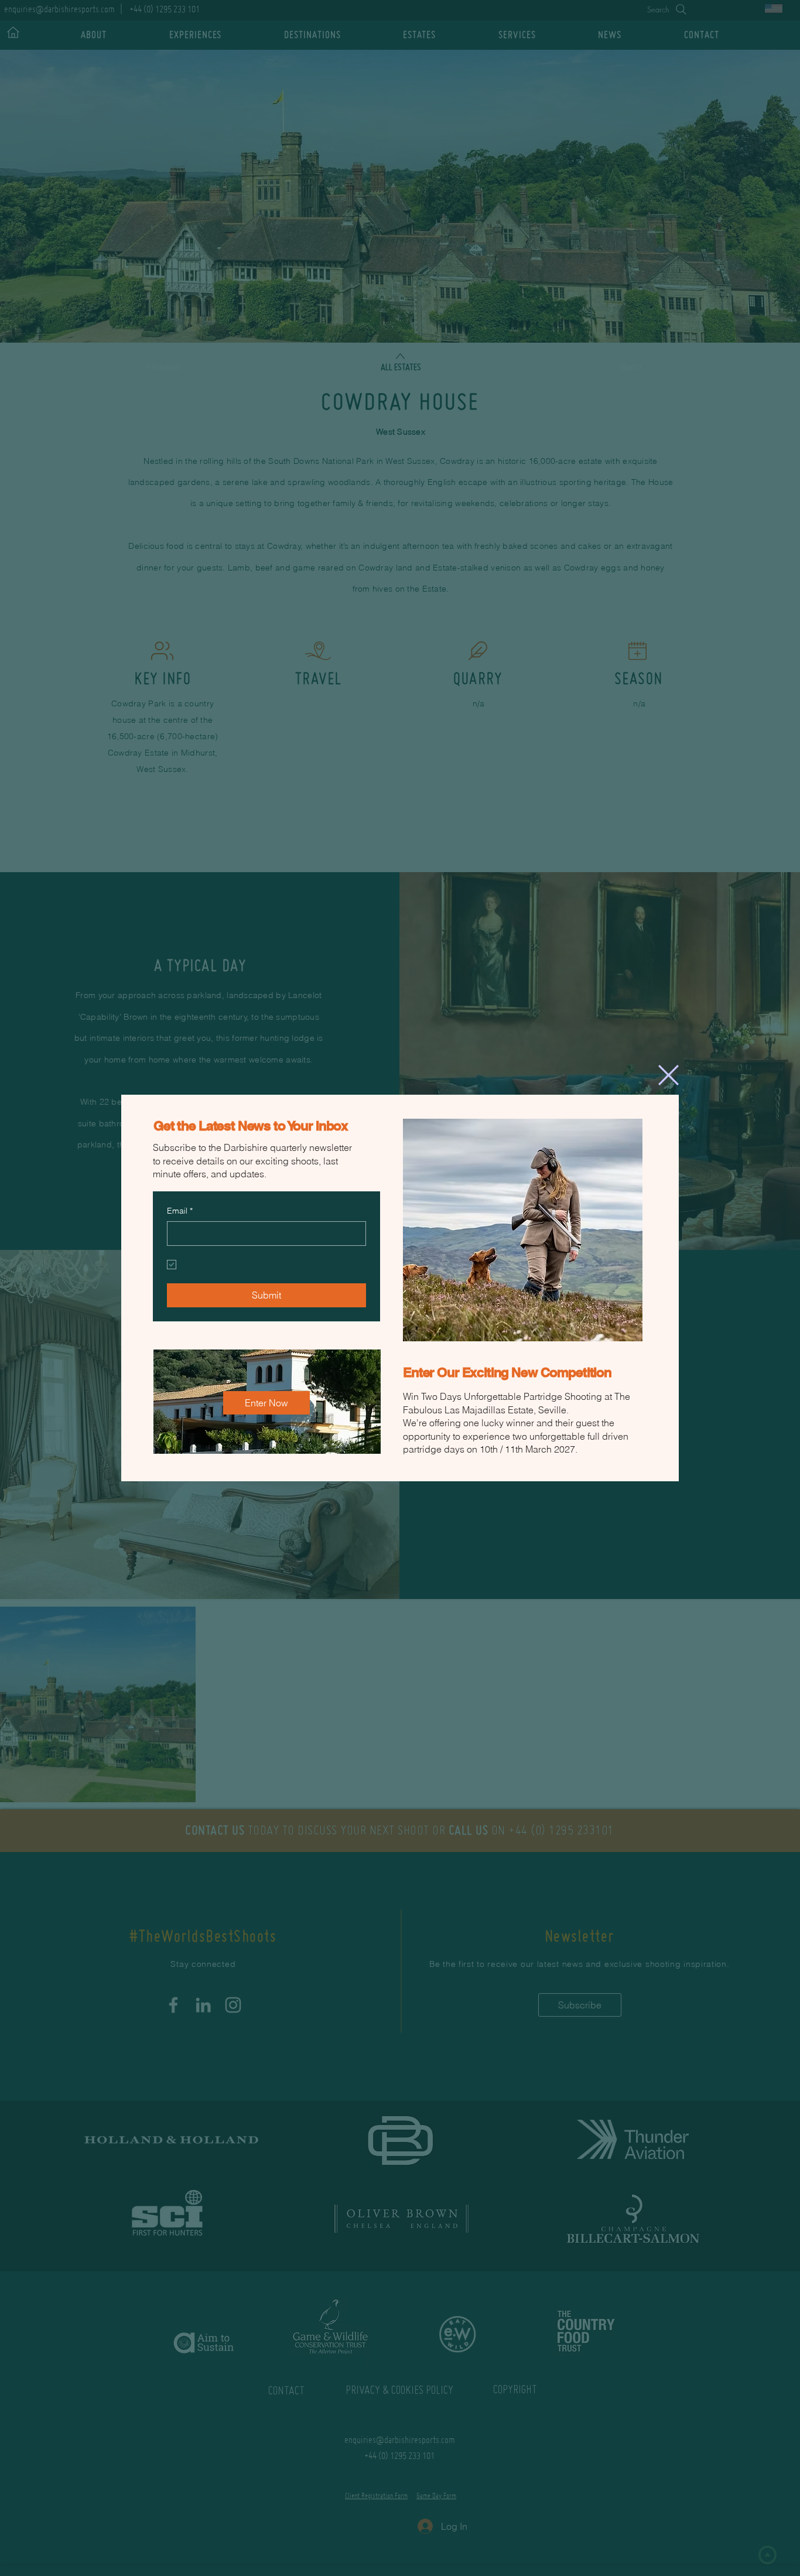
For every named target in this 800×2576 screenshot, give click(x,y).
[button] (669, 1074)
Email (180, 1210)
